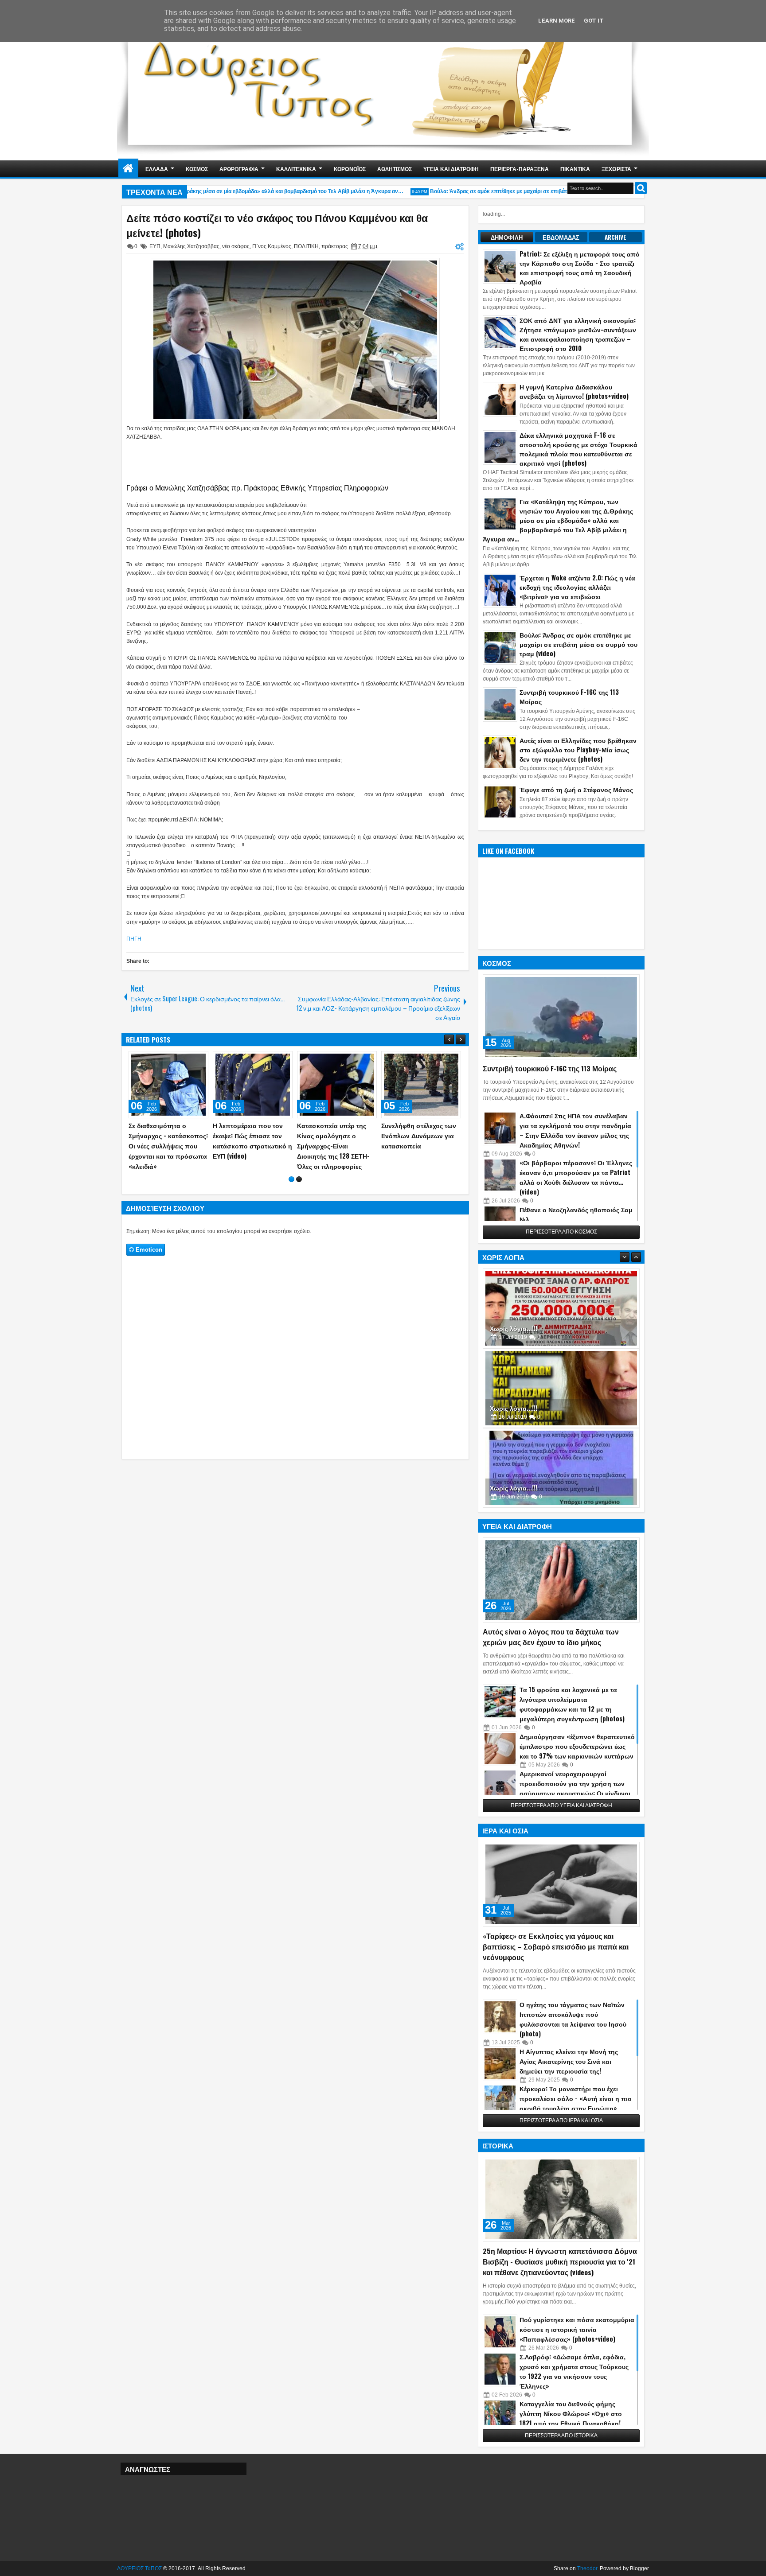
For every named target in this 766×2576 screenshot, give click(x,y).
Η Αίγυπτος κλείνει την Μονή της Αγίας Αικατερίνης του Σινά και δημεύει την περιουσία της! (569, 2061)
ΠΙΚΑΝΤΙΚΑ (575, 169)
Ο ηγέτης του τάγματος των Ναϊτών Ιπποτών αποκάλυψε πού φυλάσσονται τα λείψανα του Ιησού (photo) (573, 2019)
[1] (291, 1200)
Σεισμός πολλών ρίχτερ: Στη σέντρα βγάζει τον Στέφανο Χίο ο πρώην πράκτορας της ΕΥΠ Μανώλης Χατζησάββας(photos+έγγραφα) (419, 1156)
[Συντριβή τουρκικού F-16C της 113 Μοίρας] (561, 1017)
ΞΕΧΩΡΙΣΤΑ (616, 169)
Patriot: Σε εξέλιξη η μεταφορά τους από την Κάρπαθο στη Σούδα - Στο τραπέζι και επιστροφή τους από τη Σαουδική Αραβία (580, 268)
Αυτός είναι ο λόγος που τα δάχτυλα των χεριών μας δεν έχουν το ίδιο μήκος (551, 1637)
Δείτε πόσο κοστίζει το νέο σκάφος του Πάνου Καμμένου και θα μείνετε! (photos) (277, 225)
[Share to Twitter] (189, 1060)
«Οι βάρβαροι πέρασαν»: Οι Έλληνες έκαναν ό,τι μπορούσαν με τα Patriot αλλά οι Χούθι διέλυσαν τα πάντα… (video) (576, 1177)
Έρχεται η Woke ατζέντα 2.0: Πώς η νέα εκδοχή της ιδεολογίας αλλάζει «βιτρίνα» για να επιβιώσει (577, 587)
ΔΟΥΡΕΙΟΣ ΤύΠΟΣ (139, 2568)
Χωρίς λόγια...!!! (514, 1328)
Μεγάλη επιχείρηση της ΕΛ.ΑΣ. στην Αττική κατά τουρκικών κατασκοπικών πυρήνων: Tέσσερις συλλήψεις (168, 1146)
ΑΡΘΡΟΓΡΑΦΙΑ (239, 169)
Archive (616, 237)
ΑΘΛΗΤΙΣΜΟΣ (395, 169)
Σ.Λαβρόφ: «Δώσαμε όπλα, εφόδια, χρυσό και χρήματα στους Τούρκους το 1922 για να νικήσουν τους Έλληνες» (574, 2371)
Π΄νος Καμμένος (272, 246)
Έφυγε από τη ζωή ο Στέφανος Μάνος (576, 789)
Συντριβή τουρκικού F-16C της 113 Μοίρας (550, 1068)
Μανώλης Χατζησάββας (191, 246)
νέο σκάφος (236, 246)
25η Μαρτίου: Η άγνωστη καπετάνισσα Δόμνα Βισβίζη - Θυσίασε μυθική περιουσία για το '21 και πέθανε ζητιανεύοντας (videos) (560, 2261)
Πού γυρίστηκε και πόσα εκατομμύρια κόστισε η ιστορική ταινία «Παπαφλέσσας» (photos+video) (577, 2329)
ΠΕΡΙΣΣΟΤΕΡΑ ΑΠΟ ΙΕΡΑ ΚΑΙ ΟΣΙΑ (561, 2121)
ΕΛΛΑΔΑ (157, 169)
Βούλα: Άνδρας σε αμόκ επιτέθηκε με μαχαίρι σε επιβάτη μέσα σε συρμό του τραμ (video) (511, 191)
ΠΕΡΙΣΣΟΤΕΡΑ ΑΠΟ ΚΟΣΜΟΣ (561, 1232)
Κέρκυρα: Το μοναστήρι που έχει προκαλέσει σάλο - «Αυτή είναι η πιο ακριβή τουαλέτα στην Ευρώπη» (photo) (576, 2103)
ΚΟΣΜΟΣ (197, 169)
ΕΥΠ (155, 246)
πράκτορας (335, 246)
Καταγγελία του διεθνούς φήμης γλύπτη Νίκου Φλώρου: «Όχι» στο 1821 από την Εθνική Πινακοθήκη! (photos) (571, 2418)
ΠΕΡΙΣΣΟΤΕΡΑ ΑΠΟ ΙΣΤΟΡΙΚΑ (561, 2436)
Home (128, 169)
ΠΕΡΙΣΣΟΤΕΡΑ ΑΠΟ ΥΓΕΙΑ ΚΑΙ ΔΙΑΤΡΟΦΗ (561, 1806)
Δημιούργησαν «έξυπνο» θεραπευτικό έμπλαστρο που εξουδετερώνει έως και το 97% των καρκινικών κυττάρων (577, 1746)
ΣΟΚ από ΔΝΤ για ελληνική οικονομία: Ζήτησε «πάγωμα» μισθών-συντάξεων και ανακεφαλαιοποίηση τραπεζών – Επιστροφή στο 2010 (578, 334)
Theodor (587, 2568)
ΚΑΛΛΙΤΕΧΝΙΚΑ (296, 169)
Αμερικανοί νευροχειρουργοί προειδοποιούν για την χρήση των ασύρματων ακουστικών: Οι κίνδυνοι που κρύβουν (575, 1788)
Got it (594, 21)
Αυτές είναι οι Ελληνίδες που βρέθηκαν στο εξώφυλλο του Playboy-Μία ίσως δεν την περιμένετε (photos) (578, 749)
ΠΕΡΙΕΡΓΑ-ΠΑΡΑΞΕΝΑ (520, 169)
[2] (299, 1200)
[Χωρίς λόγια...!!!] (561, 1308)
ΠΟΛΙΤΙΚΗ (306, 246)
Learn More (557, 21)
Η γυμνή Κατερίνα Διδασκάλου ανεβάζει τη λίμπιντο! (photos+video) (574, 391)
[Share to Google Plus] (199, 1060)
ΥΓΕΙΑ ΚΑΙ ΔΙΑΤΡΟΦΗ (451, 169)
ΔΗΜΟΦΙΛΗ (507, 237)
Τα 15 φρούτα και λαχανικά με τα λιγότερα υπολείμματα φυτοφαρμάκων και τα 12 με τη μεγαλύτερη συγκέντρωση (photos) (572, 1704)
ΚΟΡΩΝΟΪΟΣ (350, 169)
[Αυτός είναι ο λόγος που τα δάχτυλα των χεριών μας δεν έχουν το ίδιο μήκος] (561, 1580)
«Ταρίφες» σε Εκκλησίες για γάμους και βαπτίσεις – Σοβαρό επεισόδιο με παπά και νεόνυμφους (556, 1946)
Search (641, 188)
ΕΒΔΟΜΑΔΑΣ (561, 237)
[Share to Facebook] (179, 1060)
